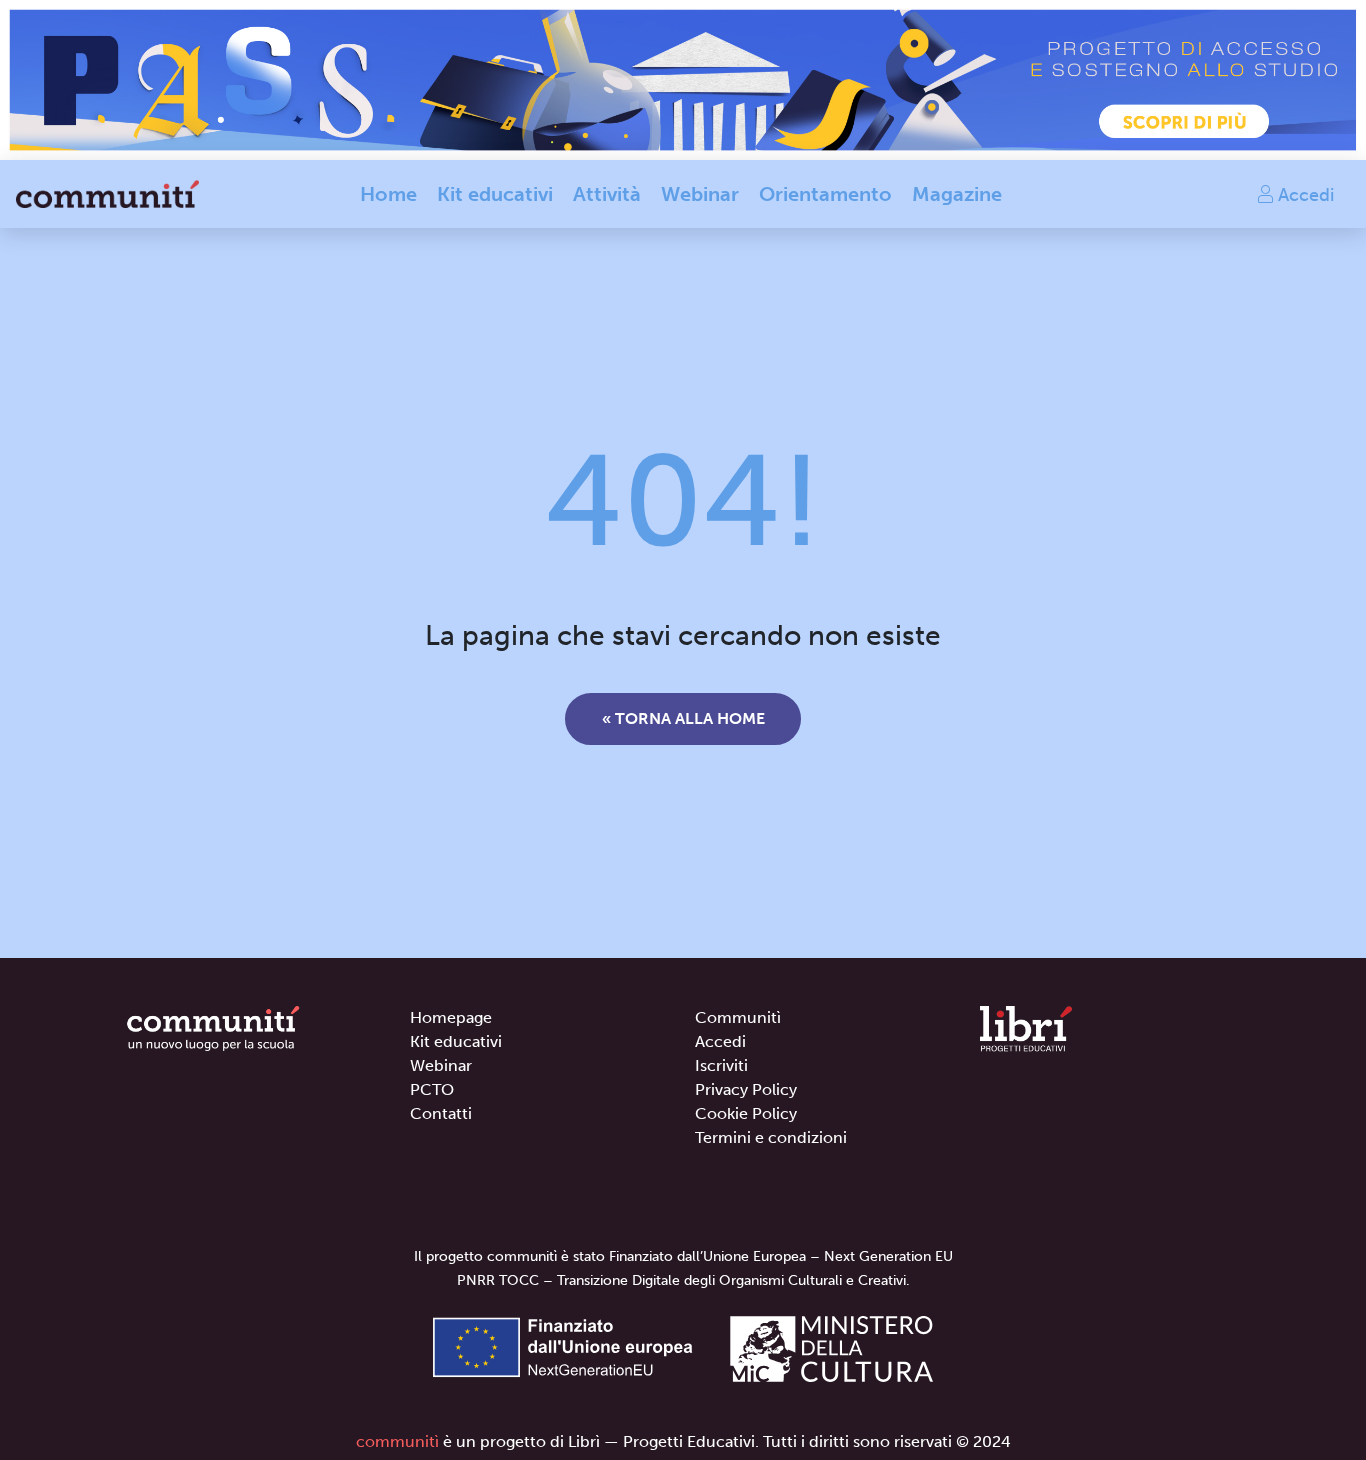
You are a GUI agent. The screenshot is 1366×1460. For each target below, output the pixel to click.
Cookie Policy (746, 1113)
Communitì (738, 1017)
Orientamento (825, 194)
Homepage (451, 1017)
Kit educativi (495, 194)
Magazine (957, 194)
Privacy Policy (746, 1089)
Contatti (441, 1113)
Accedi (1303, 194)
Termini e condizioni (771, 1137)
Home (388, 194)
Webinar (700, 194)
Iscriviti (721, 1065)
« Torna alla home (683, 718)
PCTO (432, 1089)
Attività (607, 194)
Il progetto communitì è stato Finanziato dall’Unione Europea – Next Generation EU (683, 1256)
